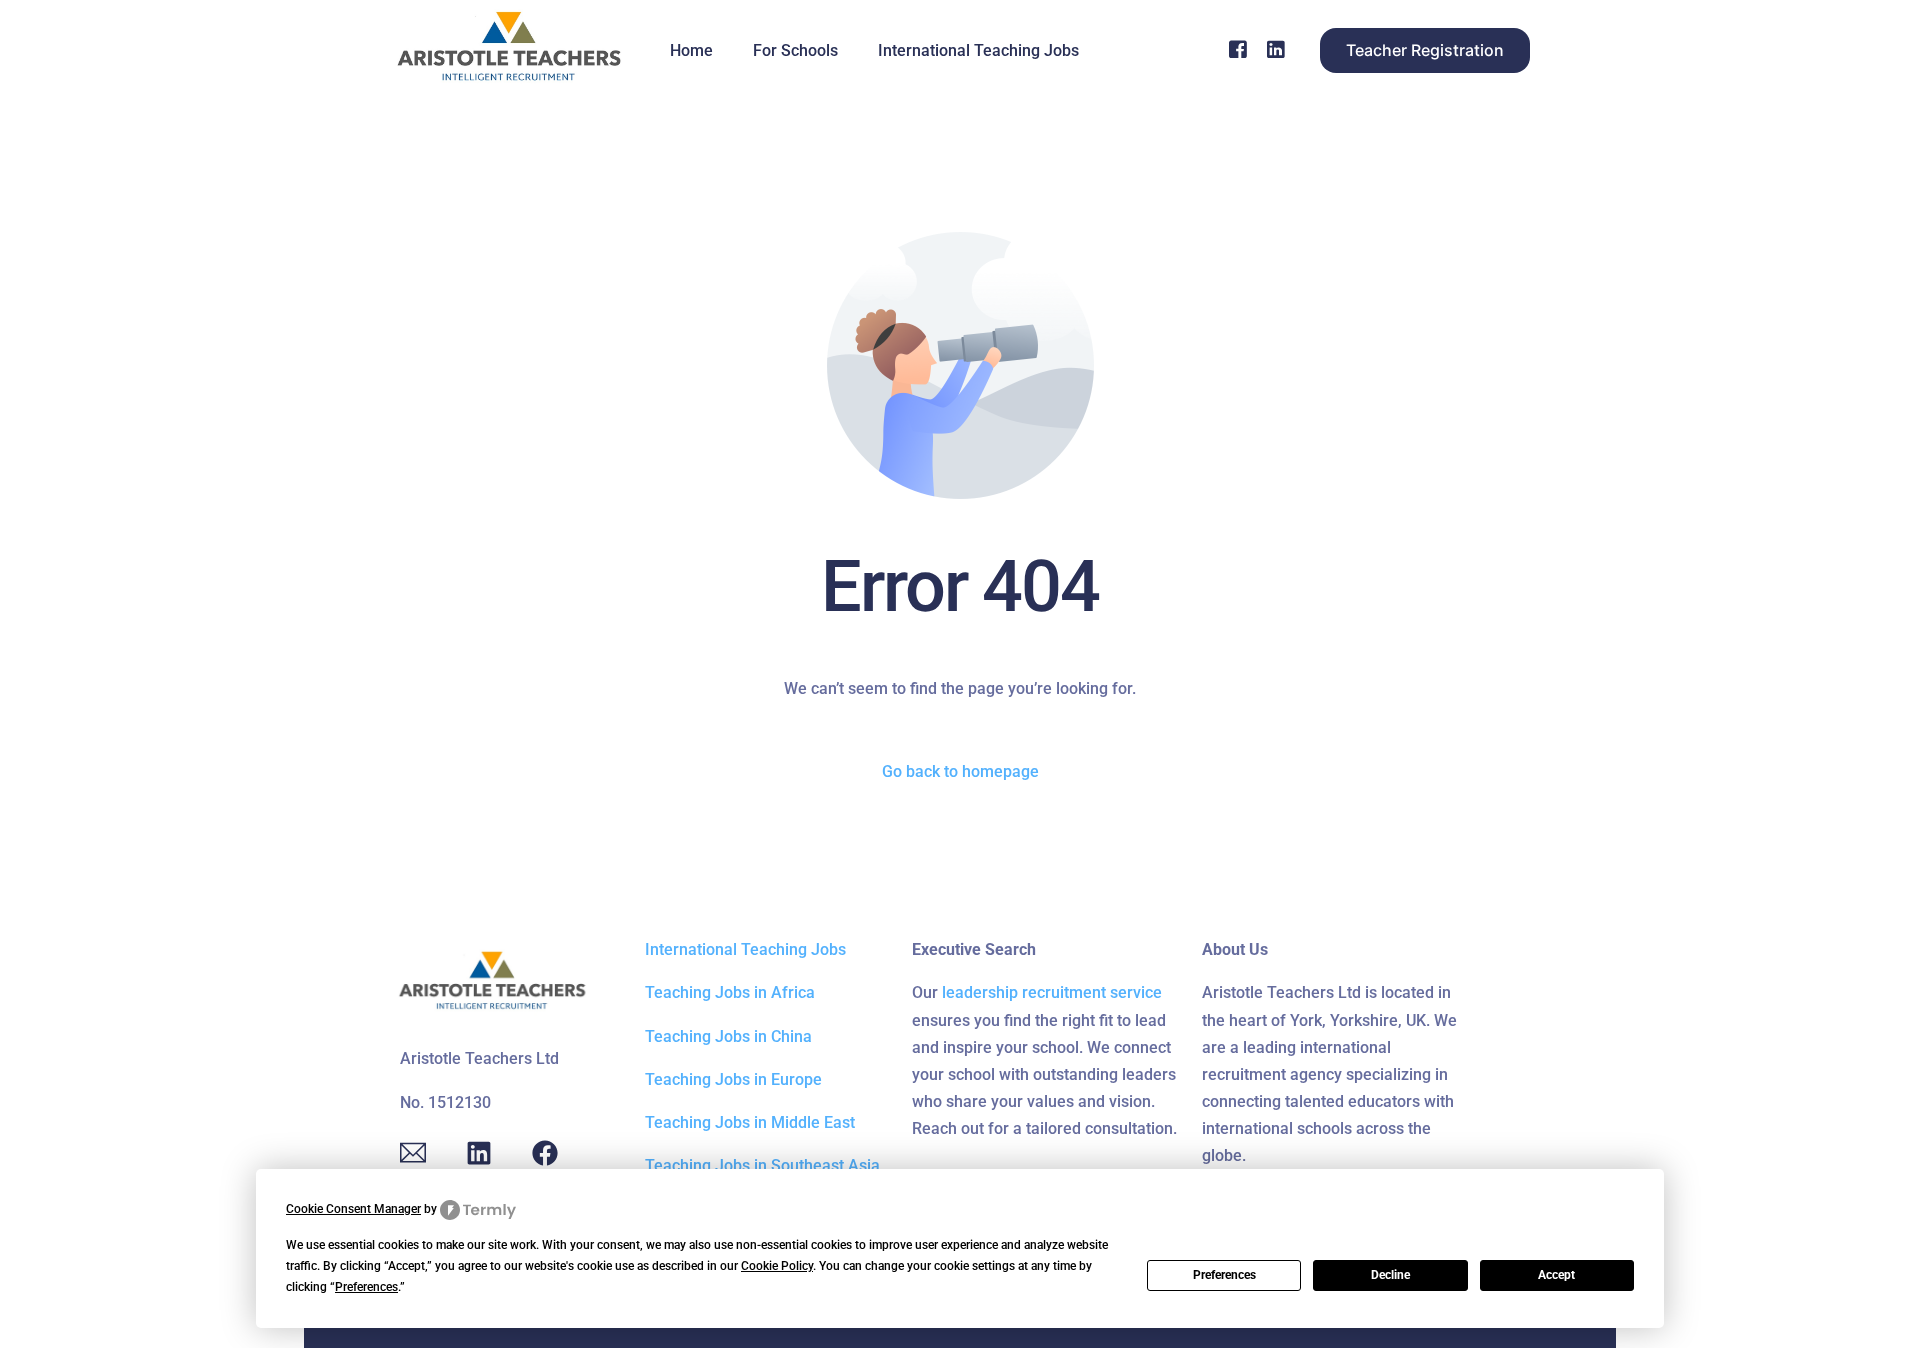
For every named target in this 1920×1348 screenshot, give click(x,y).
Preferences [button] (366, 1287)
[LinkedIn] (1276, 49)
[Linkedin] (479, 1153)
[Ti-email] (413, 1153)
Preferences (1224, 1275)
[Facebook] (1238, 49)
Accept (1556, 1275)
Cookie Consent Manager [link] (353, 1209)
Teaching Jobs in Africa (730, 992)
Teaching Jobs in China (728, 1036)
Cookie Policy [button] (777, 1266)
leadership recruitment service (1052, 992)
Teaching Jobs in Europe (733, 1079)
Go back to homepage (960, 771)
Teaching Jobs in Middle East (750, 1122)
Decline (1390, 1275)
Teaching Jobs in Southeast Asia (762, 1165)
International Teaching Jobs (745, 949)
